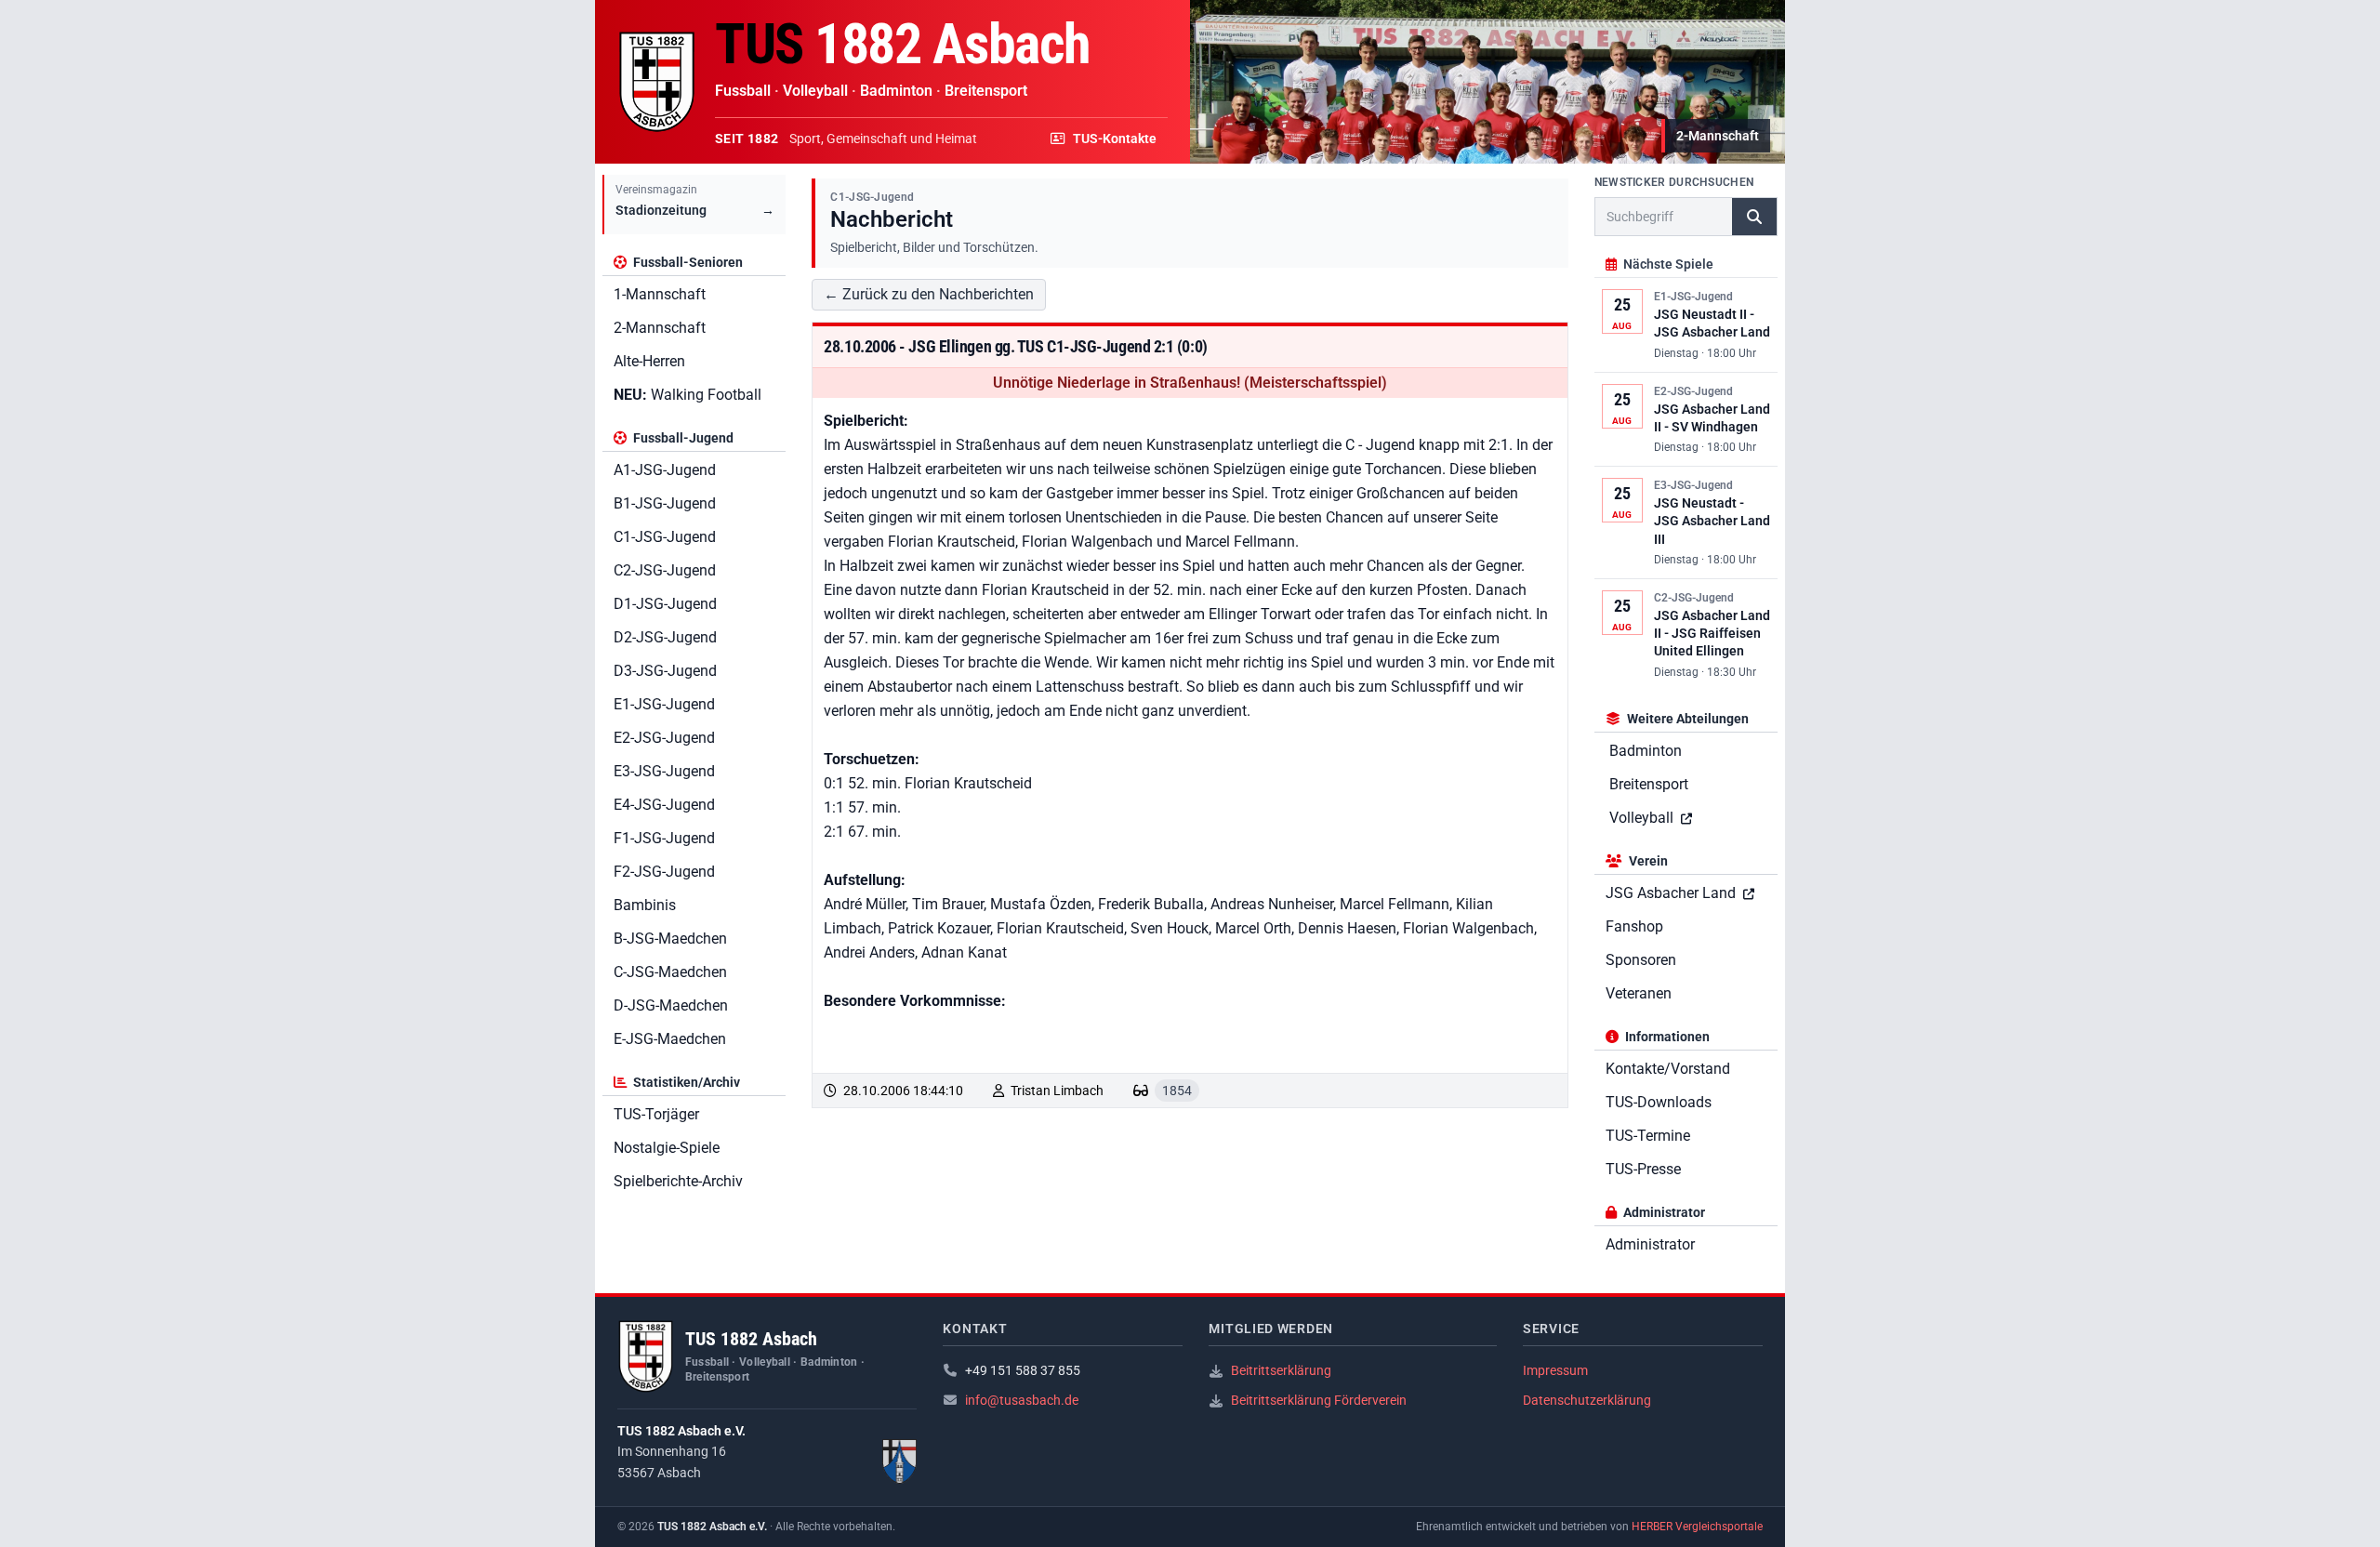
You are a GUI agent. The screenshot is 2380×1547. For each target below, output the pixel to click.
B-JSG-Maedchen (670, 939)
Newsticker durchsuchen (1674, 182)
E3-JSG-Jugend (664, 771)
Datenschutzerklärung (1587, 1400)
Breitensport (1649, 784)
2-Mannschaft (660, 328)
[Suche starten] (1754, 217)
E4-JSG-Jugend (664, 805)
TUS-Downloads (1659, 1102)
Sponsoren (1641, 960)
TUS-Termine (1648, 1136)
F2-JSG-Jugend (664, 872)
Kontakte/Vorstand (1668, 1069)
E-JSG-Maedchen (670, 1039)
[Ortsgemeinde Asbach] (900, 1461)
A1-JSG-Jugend (665, 470)
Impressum (1555, 1370)
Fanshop (1634, 926)
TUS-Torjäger (656, 1114)
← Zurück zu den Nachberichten (929, 294)
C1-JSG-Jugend (665, 537)
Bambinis (645, 905)
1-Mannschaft (660, 294)
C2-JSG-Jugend (665, 570)
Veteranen (1639, 993)
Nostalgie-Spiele (667, 1148)
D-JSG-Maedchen (671, 1005)
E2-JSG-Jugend (664, 738)
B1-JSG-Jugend (665, 503)
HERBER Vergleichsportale (1697, 1527)
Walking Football (688, 395)
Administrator (1650, 1244)
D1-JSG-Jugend (665, 604)
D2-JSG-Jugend (665, 637)
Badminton (1646, 751)
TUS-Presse (1643, 1169)
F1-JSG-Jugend (664, 838)
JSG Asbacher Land (1673, 893)
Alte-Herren (649, 361)
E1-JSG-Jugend (664, 704)
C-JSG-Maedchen (670, 972)
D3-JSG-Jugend (665, 671)
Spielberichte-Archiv (678, 1181)
